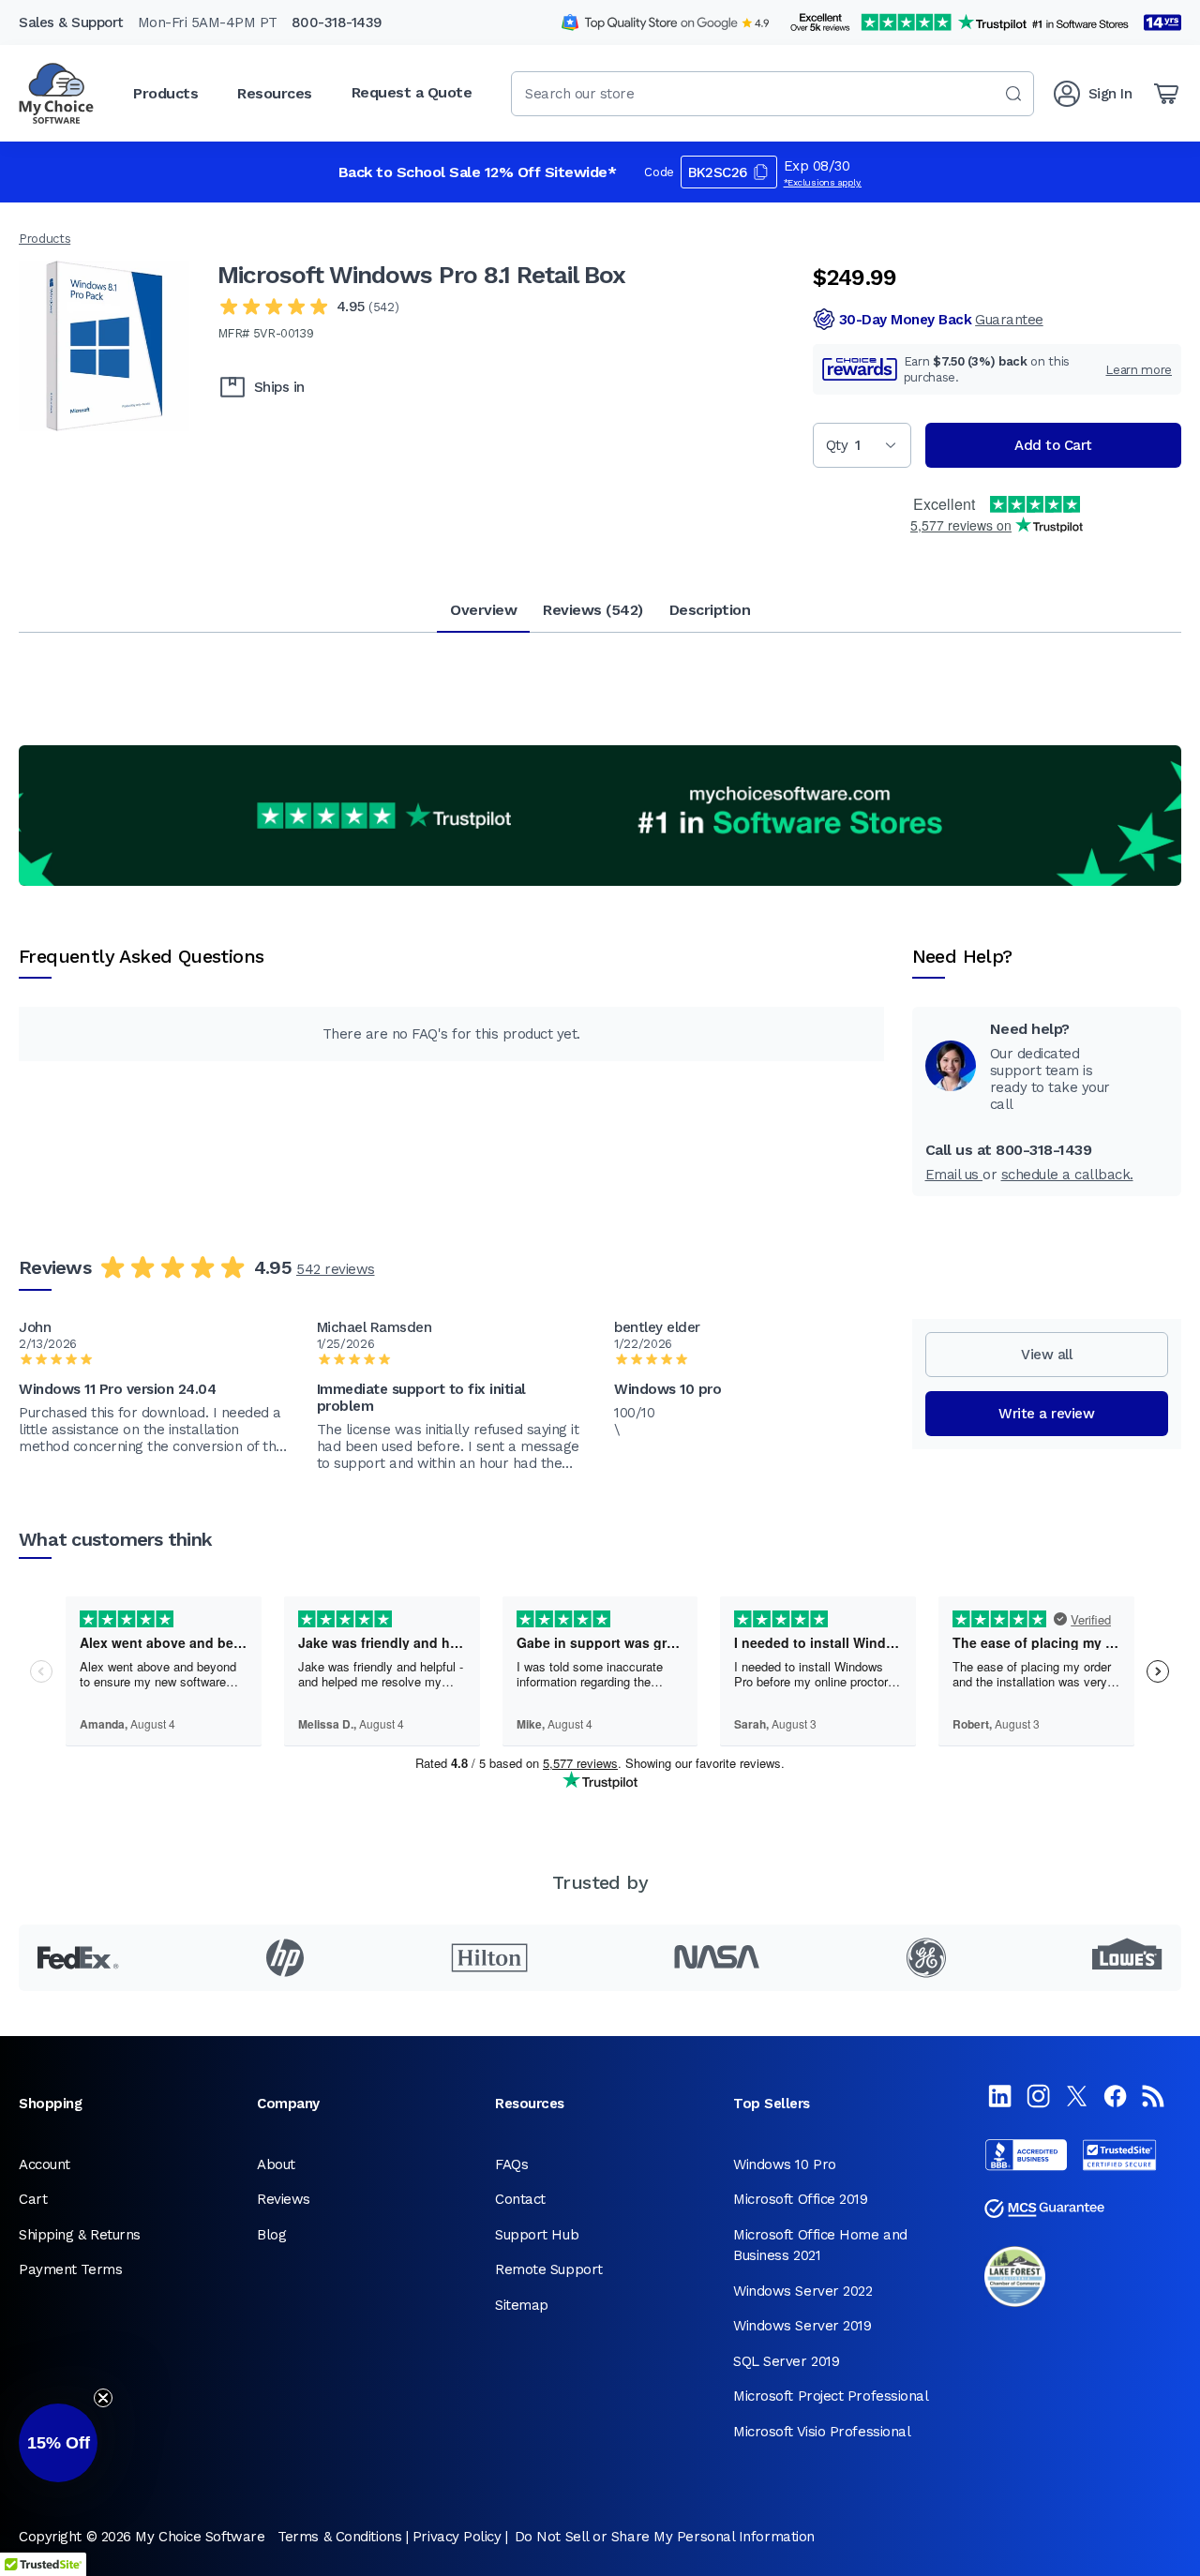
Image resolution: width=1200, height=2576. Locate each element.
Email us (954, 1175)
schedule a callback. (1067, 1175)
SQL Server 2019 (786, 2361)
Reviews (284, 2199)
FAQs (511, 2164)
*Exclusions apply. (823, 182)
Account (45, 2164)
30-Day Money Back (941, 320)
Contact (520, 2199)
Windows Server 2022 (802, 2291)
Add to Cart (1053, 445)
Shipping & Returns (80, 2235)
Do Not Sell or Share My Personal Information (665, 2537)
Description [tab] (710, 610)
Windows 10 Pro (785, 2164)
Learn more (1139, 370)
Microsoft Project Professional (831, 2396)
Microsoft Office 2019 (801, 2199)
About (276, 2164)
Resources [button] (275, 93)
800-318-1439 (337, 22)
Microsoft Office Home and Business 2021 (820, 2246)
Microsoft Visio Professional (822, 2432)
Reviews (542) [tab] (593, 610)
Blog (271, 2235)
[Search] (1013, 94)
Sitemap (522, 2305)
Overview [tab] (483, 610)
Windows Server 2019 (802, 2326)
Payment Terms (70, 2269)
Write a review (1046, 1414)
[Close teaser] (103, 2398)
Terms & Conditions (339, 2537)
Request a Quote (412, 92)
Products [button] (165, 93)
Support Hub (537, 2235)
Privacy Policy (457, 2537)
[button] (58, 2443)
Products (45, 239)
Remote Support (549, 2269)
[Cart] (1166, 94)
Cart (33, 2199)
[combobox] (772, 94)
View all (1046, 1355)
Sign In (1110, 94)
